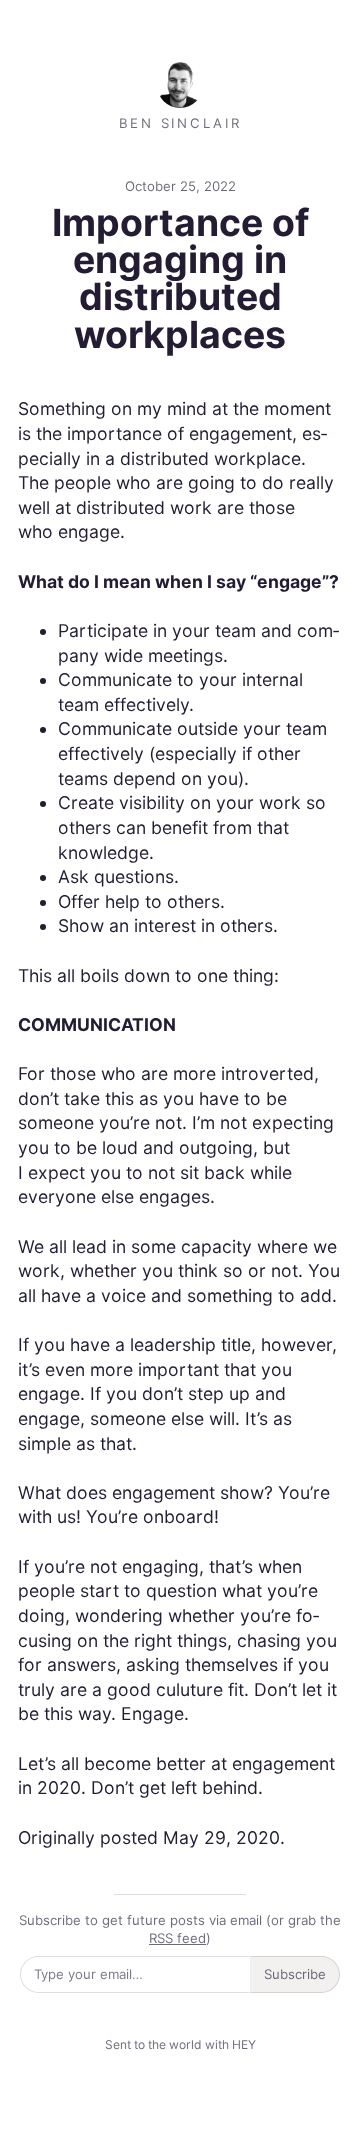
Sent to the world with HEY (180, 2044)
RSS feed (177, 1938)
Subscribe (295, 1974)
